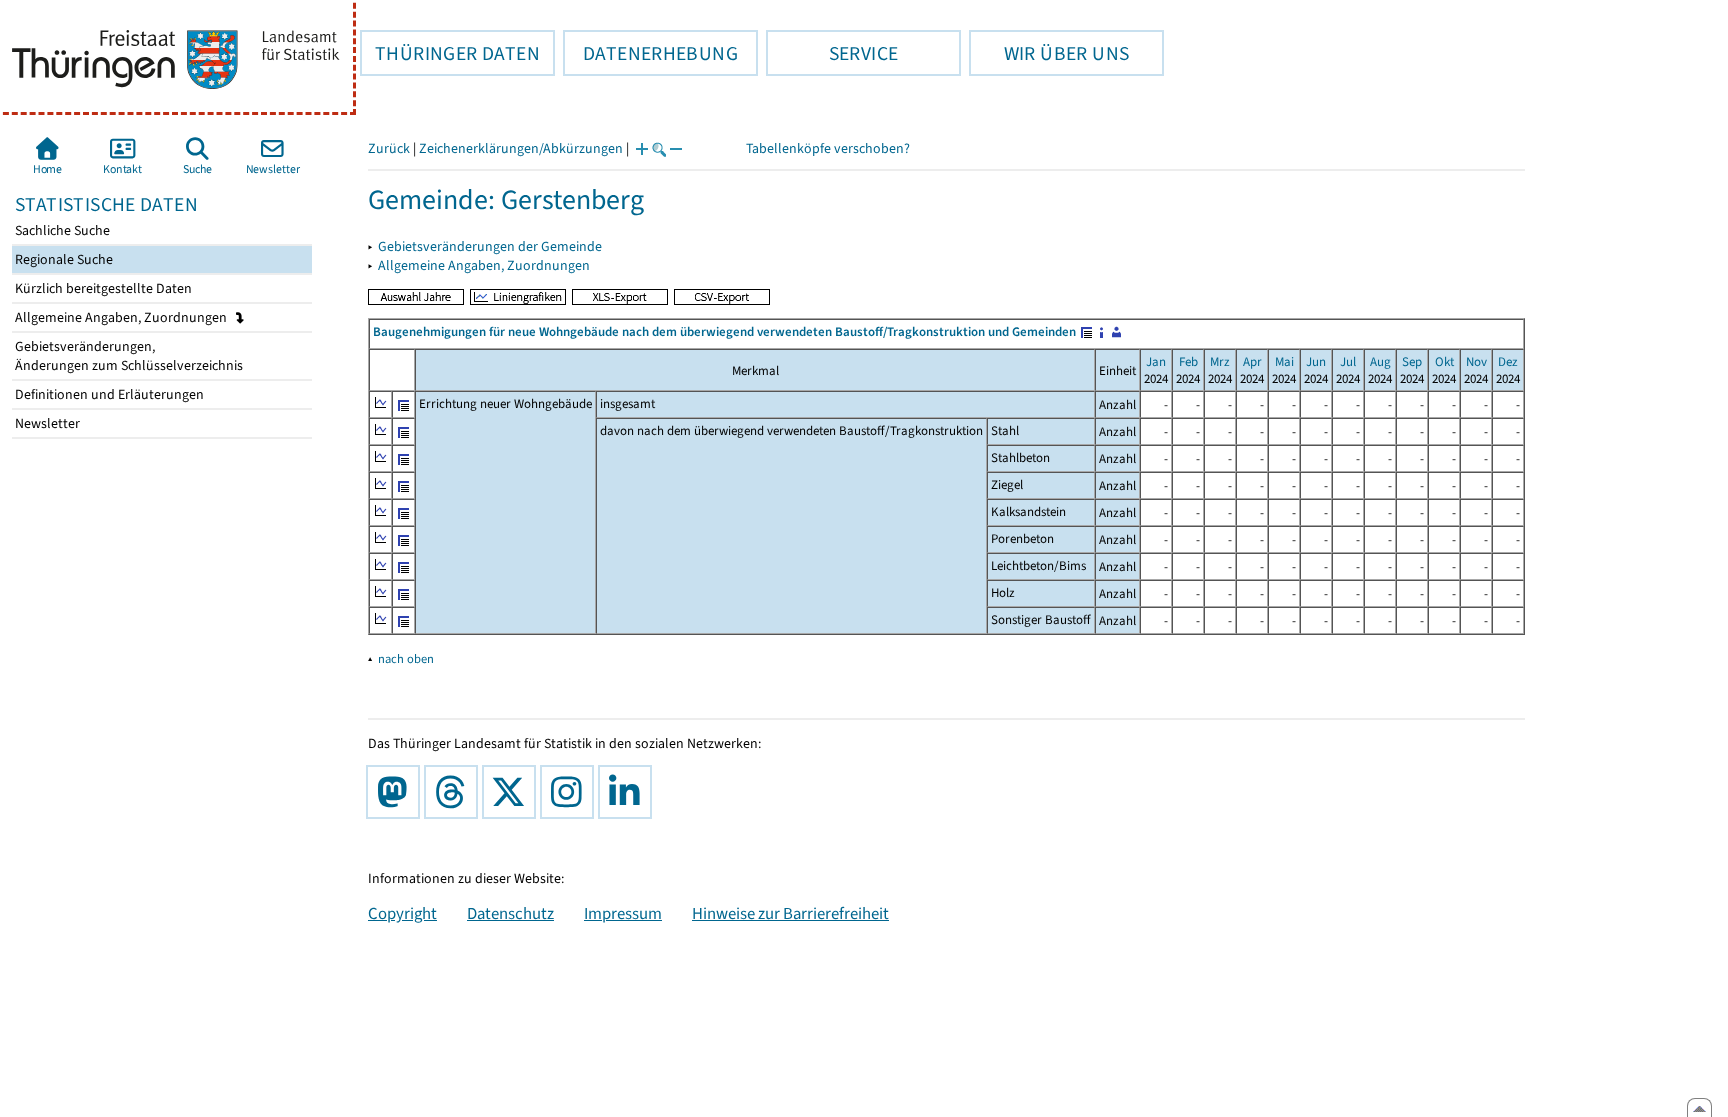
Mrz (1220, 361)
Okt (1444, 361)
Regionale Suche (62, 259)
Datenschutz (510, 913)
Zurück (389, 148)
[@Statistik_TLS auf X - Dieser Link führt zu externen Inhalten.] (513, 792)
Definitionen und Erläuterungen (108, 394)
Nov (1476, 361)
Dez (1508, 361)
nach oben (406, 658)
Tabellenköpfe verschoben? (828, 148)
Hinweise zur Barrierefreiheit (790, 913)
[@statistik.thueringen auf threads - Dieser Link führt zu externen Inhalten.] (455, 792)
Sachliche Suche (61, 230)
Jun (1316, 361)
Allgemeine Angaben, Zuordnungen (122, 317)
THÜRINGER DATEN (450, 53)
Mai (1284, 361)
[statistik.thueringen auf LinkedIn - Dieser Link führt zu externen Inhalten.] (629, 792)
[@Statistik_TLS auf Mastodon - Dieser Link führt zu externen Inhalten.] (397, 792)
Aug (1380, 361)
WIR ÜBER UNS (1049, 53)
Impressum (623, 913)
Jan (1156, 361)
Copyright (402, 913)
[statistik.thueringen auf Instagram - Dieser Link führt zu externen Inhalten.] (571, 792)
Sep (1412, 361)
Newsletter (46, 423)
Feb (1188, 361)
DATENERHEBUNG (650, 53)
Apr (1252, 361)
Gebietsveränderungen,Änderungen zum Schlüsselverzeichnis (127, 356)
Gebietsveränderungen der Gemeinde (490, 246)
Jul (1348, 361)
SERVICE (832, 53)
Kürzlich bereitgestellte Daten (102, 288)
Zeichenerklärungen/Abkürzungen (521, 148)
